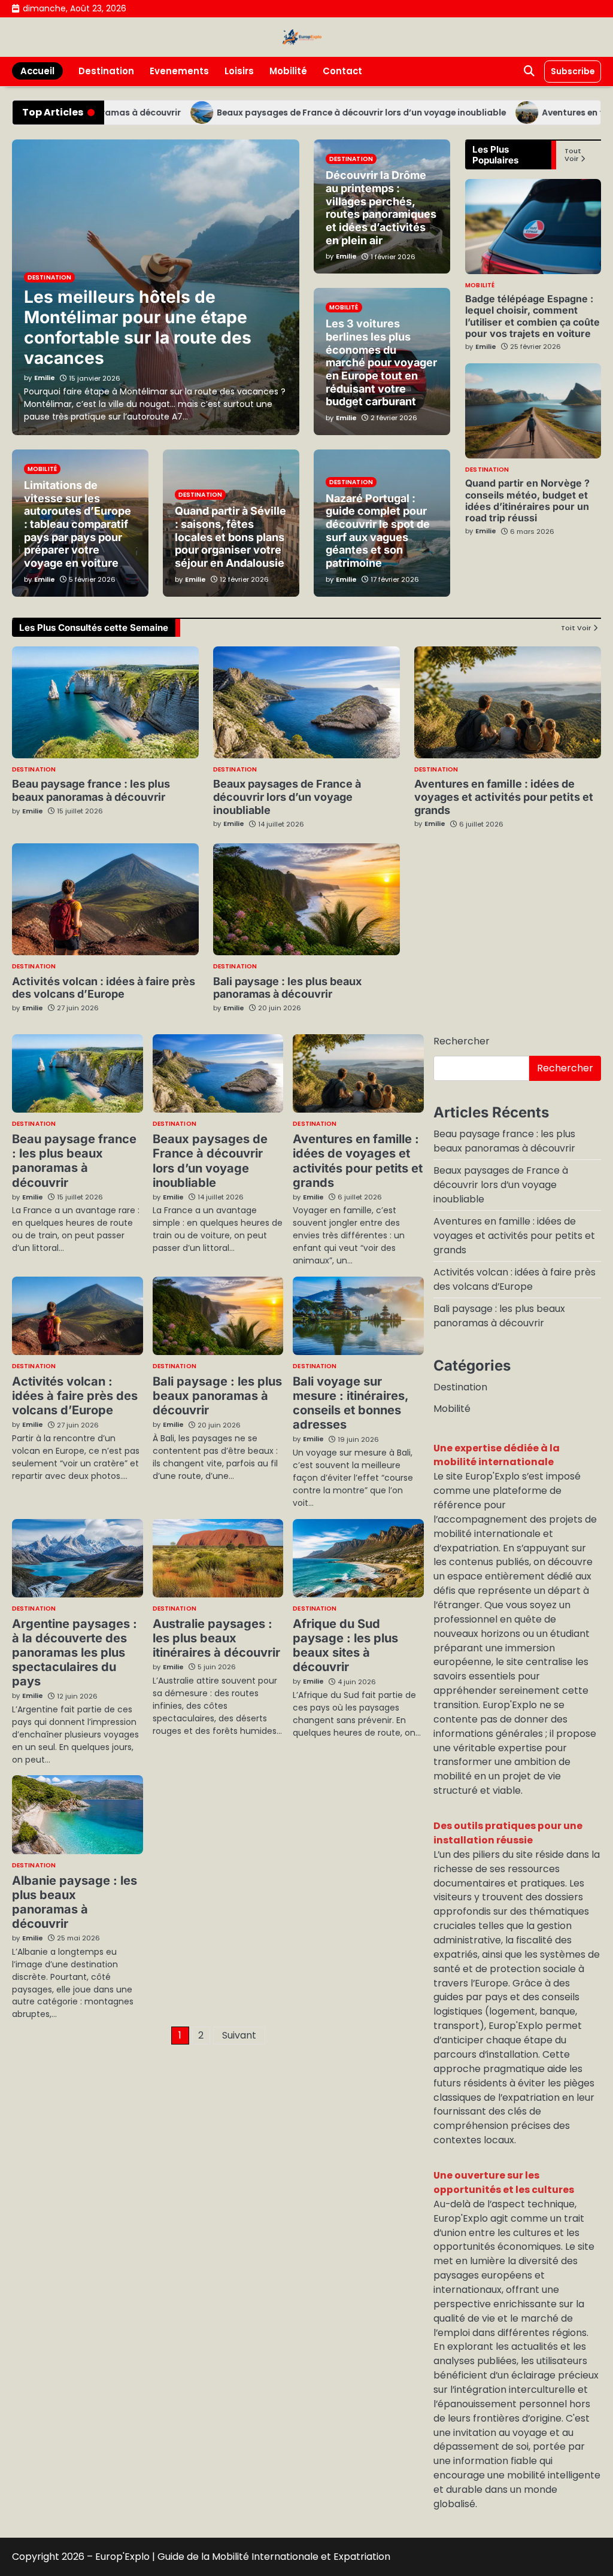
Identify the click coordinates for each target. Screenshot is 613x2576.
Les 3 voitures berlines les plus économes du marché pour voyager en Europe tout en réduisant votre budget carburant (381, 362)
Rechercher (462, 1041)
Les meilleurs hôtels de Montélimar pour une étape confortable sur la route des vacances (138, 327)
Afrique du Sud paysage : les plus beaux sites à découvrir (345, 1645)
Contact (342, 71)
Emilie (486, 347)
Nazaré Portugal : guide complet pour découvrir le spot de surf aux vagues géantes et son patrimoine (378, 531)
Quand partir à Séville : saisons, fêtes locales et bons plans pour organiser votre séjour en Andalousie (230, 537)
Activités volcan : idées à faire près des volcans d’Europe (104, 988)
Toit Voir (576, 628)
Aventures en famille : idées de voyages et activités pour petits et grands (504, 797)
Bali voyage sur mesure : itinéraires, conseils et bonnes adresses (351, 1403)
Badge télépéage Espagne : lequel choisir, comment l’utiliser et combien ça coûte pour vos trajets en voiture (532, 316)
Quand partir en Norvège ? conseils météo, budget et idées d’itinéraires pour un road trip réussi (527, 500)
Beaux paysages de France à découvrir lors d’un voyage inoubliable (318, 113)
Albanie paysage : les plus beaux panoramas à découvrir (75, 1902)
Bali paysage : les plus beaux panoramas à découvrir (287, 988)
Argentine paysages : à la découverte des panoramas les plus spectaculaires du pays (75, 1652)
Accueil (37, 71)
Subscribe (573, 71)
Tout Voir (573, 155)
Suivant (239, 2035)
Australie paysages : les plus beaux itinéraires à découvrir (216, 1638)
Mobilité (288, 71)
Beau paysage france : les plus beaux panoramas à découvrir (91, 790)
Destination (106, 71)
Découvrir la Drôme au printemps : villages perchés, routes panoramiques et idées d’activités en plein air (381, 207)
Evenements (179, 71)
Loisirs (239, 71)
